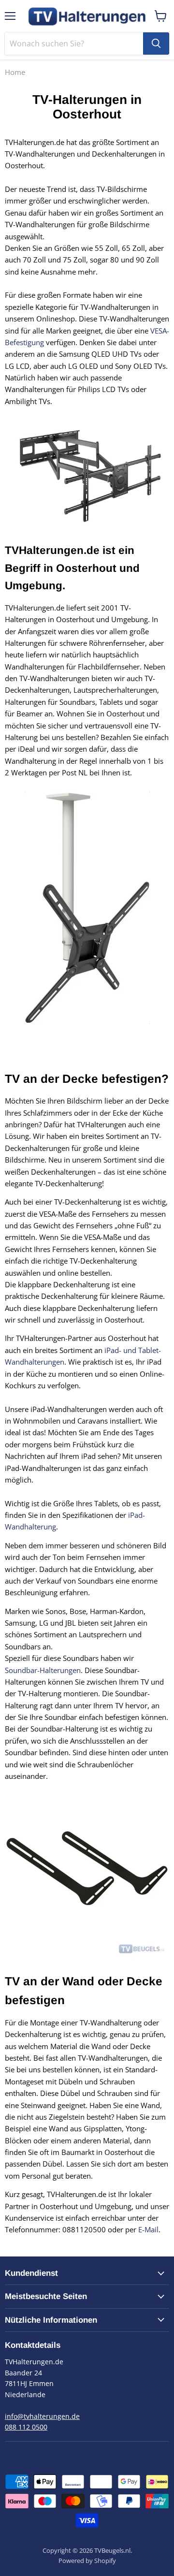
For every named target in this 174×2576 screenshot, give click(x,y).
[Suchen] (156, 44)
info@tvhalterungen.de (42, 2416)
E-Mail (148, 2229)
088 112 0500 (26, 2427)
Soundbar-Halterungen (43, 1670)
